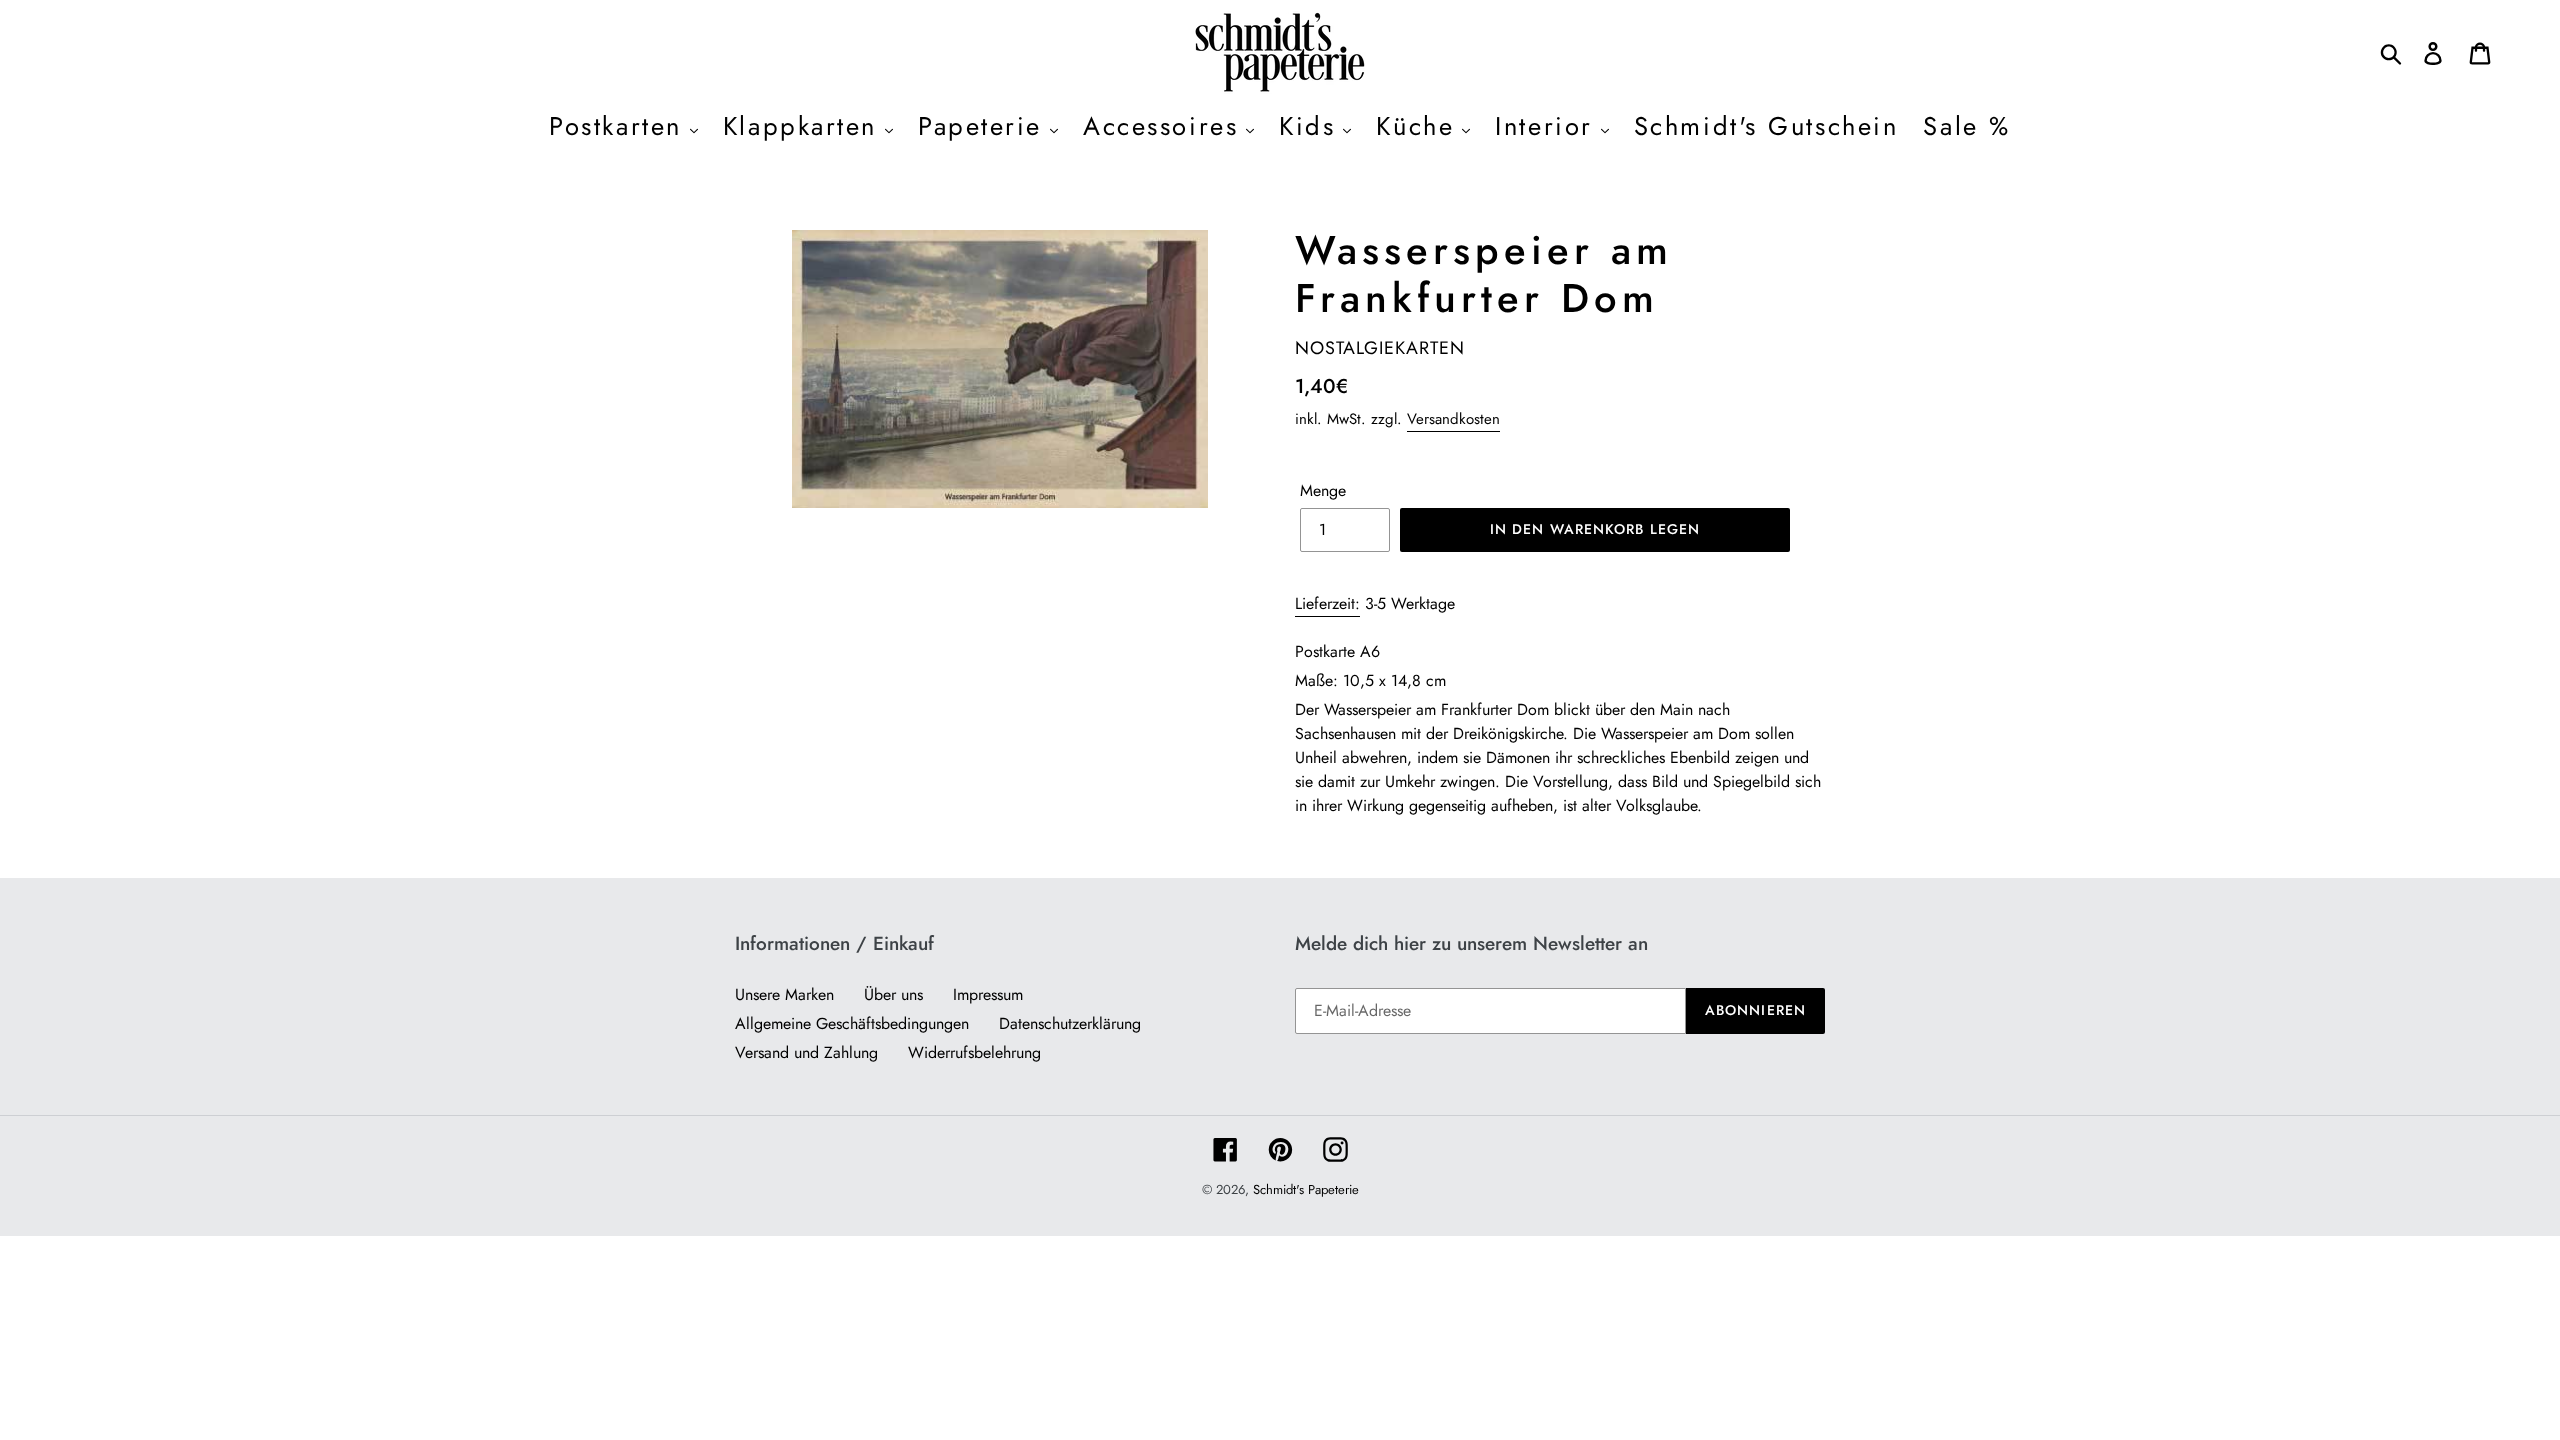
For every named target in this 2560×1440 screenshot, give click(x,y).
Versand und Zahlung (806, 1052)
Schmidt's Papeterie (1306, 1189)
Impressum (988, 994)
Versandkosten (1453, 419)
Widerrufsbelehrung (974, 1052)
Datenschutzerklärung (1070, 1023)
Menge (1323, 490)
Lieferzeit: (1327, 603)
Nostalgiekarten (1380, 348)
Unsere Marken (784, 994)
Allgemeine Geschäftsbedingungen (852, 1023)
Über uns (893, 994)
